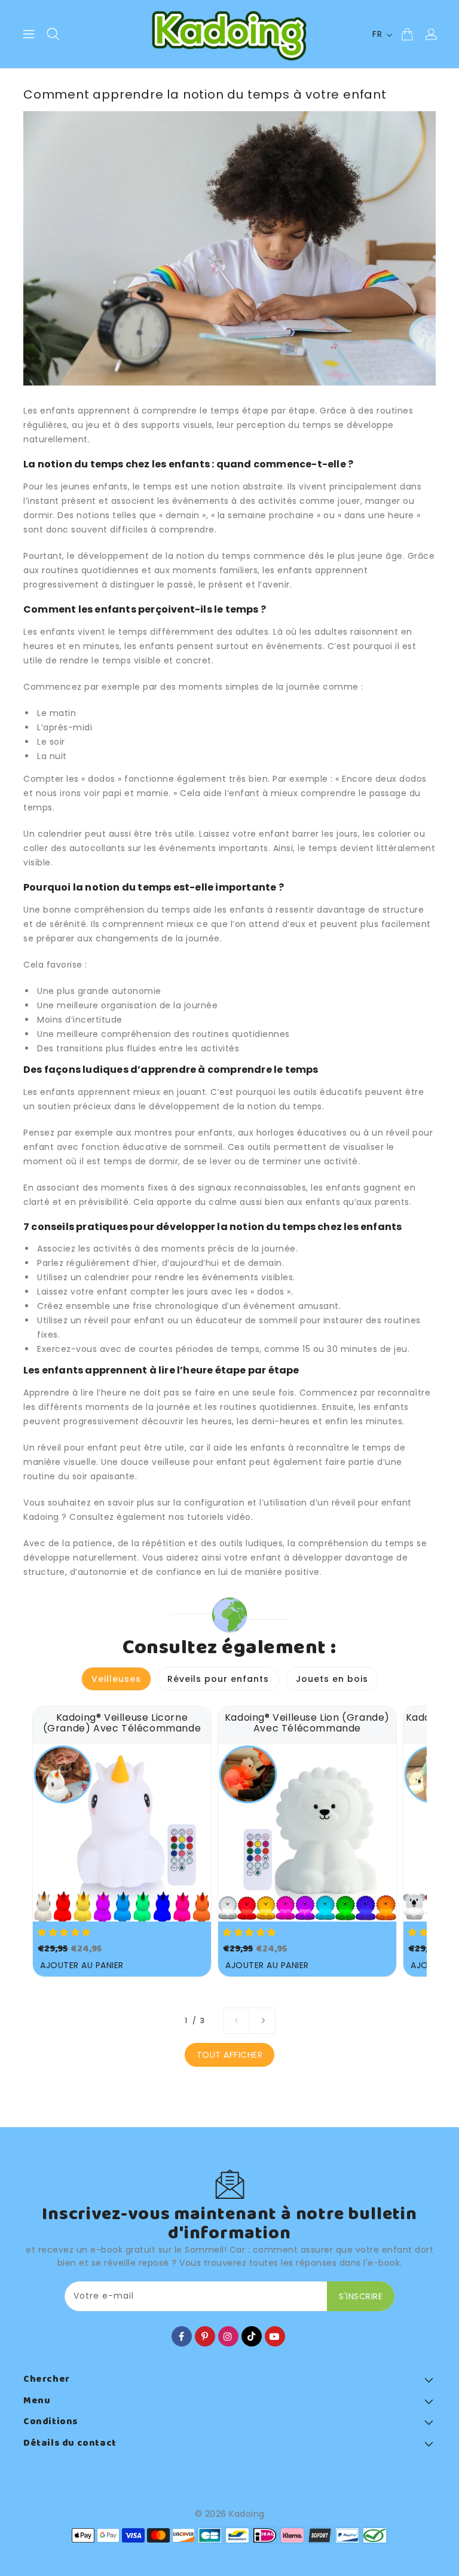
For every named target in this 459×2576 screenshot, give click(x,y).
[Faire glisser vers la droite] (262, 2021)
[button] (65, 1932)
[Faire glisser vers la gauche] (237, 2021)
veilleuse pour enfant (199, 1462)
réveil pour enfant (78, 1448)
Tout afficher (230, 2055)
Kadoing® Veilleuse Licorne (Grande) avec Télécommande (122, 1723)
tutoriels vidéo (219, 1517)
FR (377, 34)
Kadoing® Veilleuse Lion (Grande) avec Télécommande (307, 1723)
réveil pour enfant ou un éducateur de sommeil (191, 1320)
